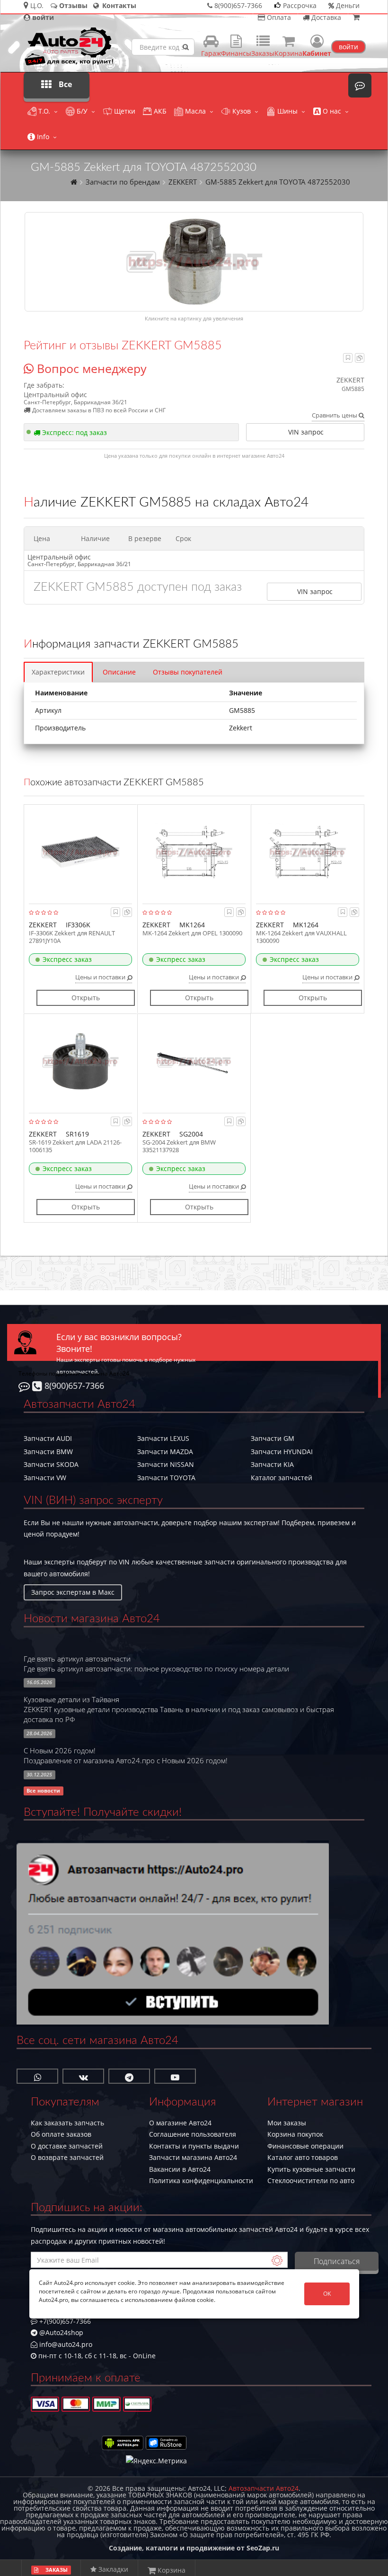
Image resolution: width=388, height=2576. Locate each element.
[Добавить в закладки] (348, 358)
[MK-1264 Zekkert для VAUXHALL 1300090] (308, 852)
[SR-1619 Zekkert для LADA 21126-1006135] (80, 1061)
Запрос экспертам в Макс (73, 1592)
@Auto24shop (60, 2332)
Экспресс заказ (67, 959)
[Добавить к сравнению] (360, 358)
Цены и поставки (101, 977)
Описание (119, 672)
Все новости (43, 1791)
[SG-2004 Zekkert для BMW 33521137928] (194, 1061)
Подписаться (337, 2261)
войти (348, 47)
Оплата (278, 17)
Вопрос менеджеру (90, 368)
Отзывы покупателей (188, 672)
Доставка (325, 17)
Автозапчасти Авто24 (264, 2488)
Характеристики (58, 672)
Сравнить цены (335, 415)
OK (327, 2294)
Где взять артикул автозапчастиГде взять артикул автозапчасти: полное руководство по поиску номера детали (156, 1664)
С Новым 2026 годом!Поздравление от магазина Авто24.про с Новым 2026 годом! (126, 1756)
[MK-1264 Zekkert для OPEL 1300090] (194, 852)
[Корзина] (356, 17)
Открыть (86, 998)
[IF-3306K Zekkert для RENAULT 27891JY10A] (80, 852)
